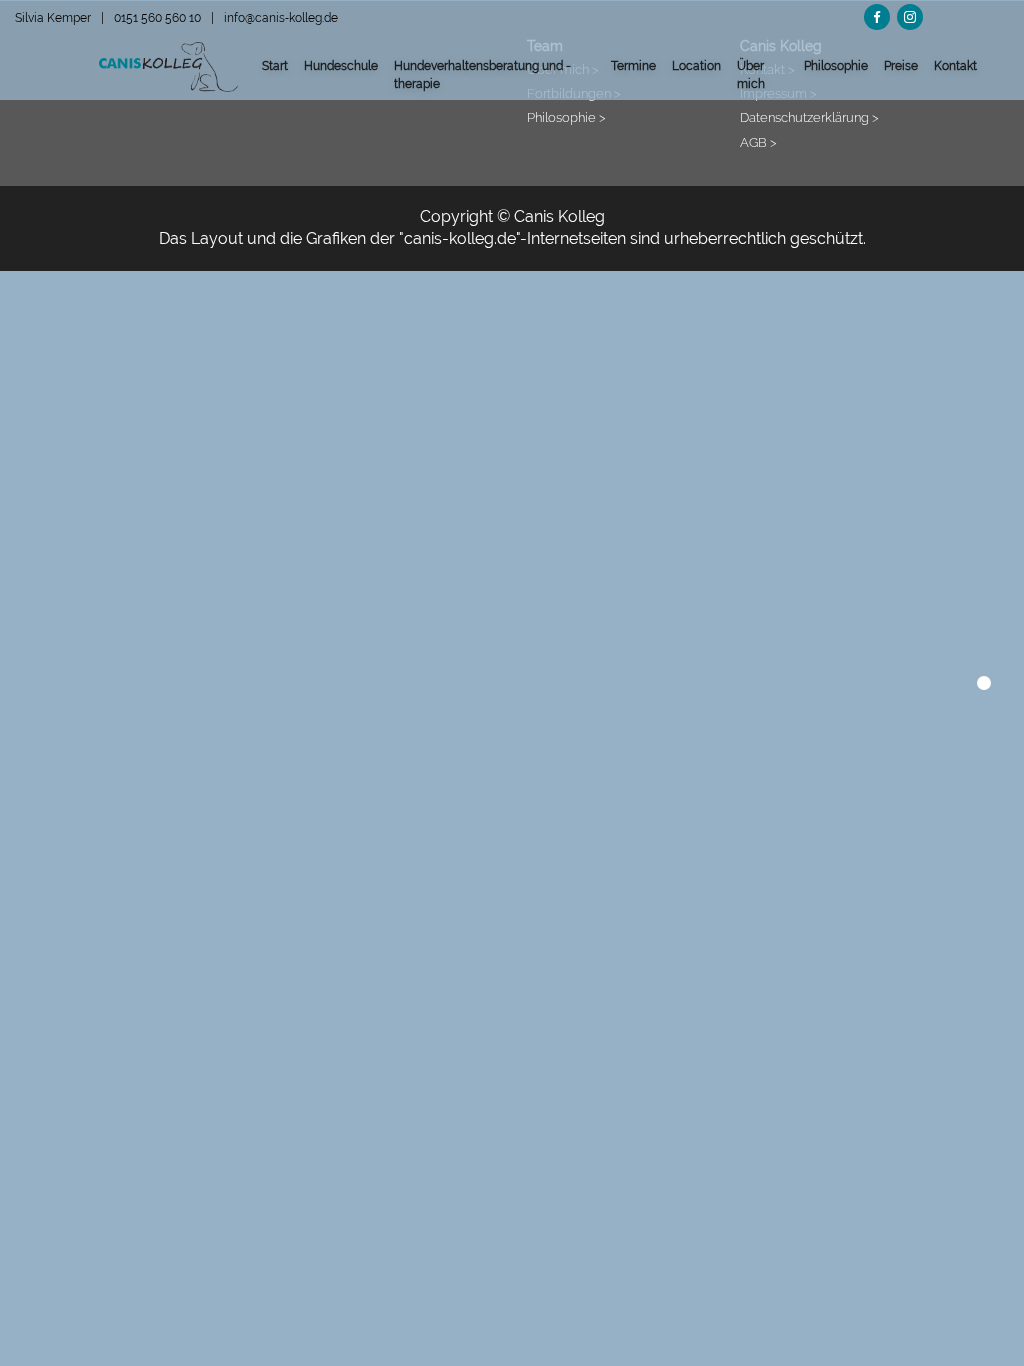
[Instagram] (910, 14)
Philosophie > (566, 117)
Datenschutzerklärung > (809, 117)
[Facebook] (877, 14)
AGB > (758, 142)
